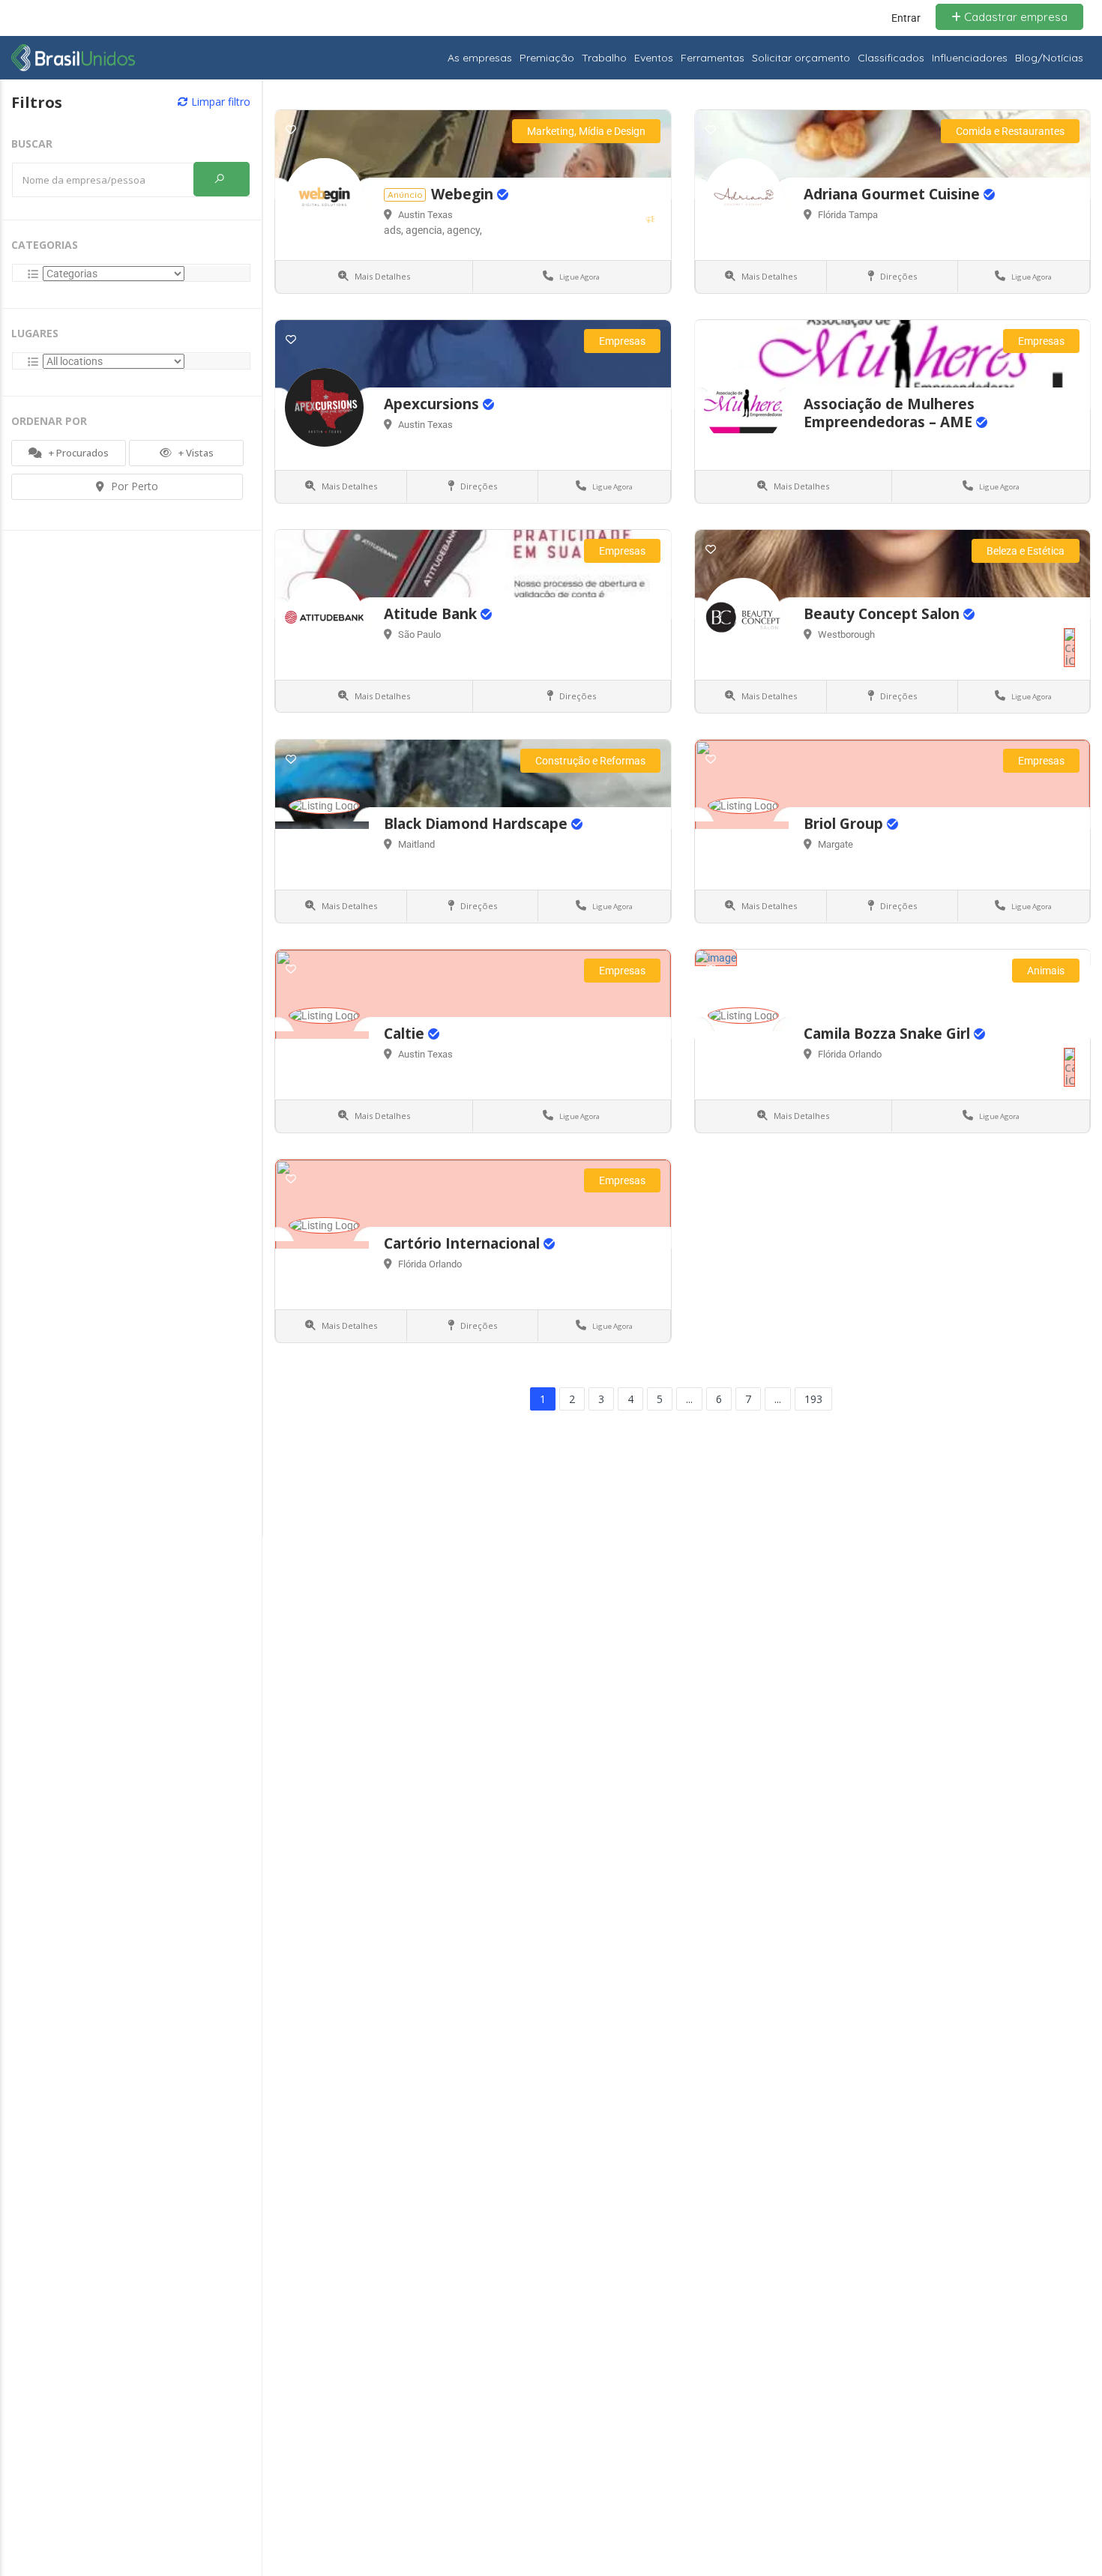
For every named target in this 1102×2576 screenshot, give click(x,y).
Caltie (406, 1034)
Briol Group (845, 824)
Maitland (416, 844)
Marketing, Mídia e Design (586, 131)
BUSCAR (32, 144)
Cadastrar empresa (1014, 17)
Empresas (622, 341)
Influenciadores (970, 58)
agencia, (426, 230)
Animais (1046, 971)
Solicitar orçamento (801, 58)
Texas (440, 215)
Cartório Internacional (464, 1243)
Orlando (865, 1054)
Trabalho (604, 58)
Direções (897, 276)
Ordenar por (49, 421)
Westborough (846, 634)
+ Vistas (195, 453)
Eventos (654, 58)
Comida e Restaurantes (1010, 131)
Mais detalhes (381, 276)
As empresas (480, 58)
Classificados (891, 58)
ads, (395, 230)
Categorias (45, 245)
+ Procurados (78, 453)
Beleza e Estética (1026, 551)
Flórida (833, 215)
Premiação (547, 58)
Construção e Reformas (590, 761)
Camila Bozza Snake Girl (889, 1034)
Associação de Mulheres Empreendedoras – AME (890, 413)
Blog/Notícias (1049, 58)
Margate (835, 844)
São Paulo (419, 634)
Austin (413, 215)
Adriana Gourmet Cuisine (894, 194)
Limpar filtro (219, 102)
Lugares (35, 333)
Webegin (464, 194)
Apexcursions (433, 404)
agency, (464, 230)
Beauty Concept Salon (883, 614)
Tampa (863, 215)
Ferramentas (713, 58)
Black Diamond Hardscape (478, 824)
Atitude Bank (432, 614)
